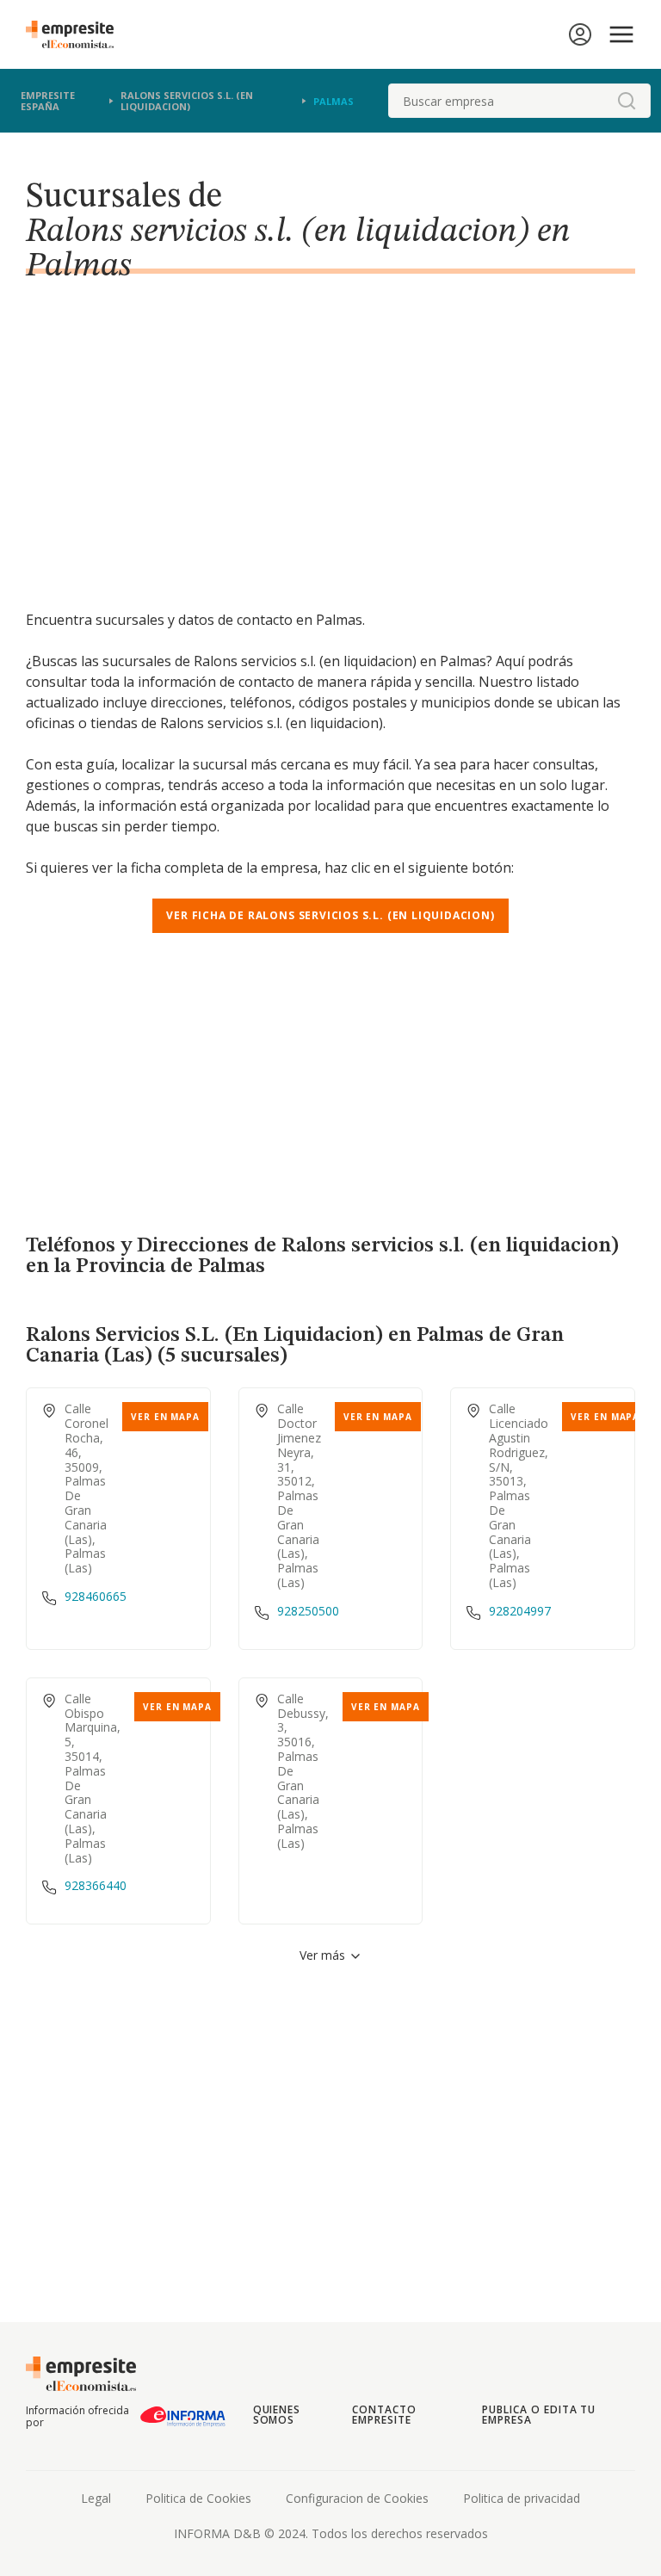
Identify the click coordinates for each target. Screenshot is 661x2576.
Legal (96, 2498)
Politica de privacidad (522, 2498)
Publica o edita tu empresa (539, 2415)
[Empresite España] (77, 34)
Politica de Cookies (198, 2498)
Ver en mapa (165, 1417)
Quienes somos (277, 2415)
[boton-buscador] (627, 101)
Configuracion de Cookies (357, 2498)
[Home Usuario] (580, 34)
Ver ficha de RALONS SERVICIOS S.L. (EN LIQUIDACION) (330, 915)
